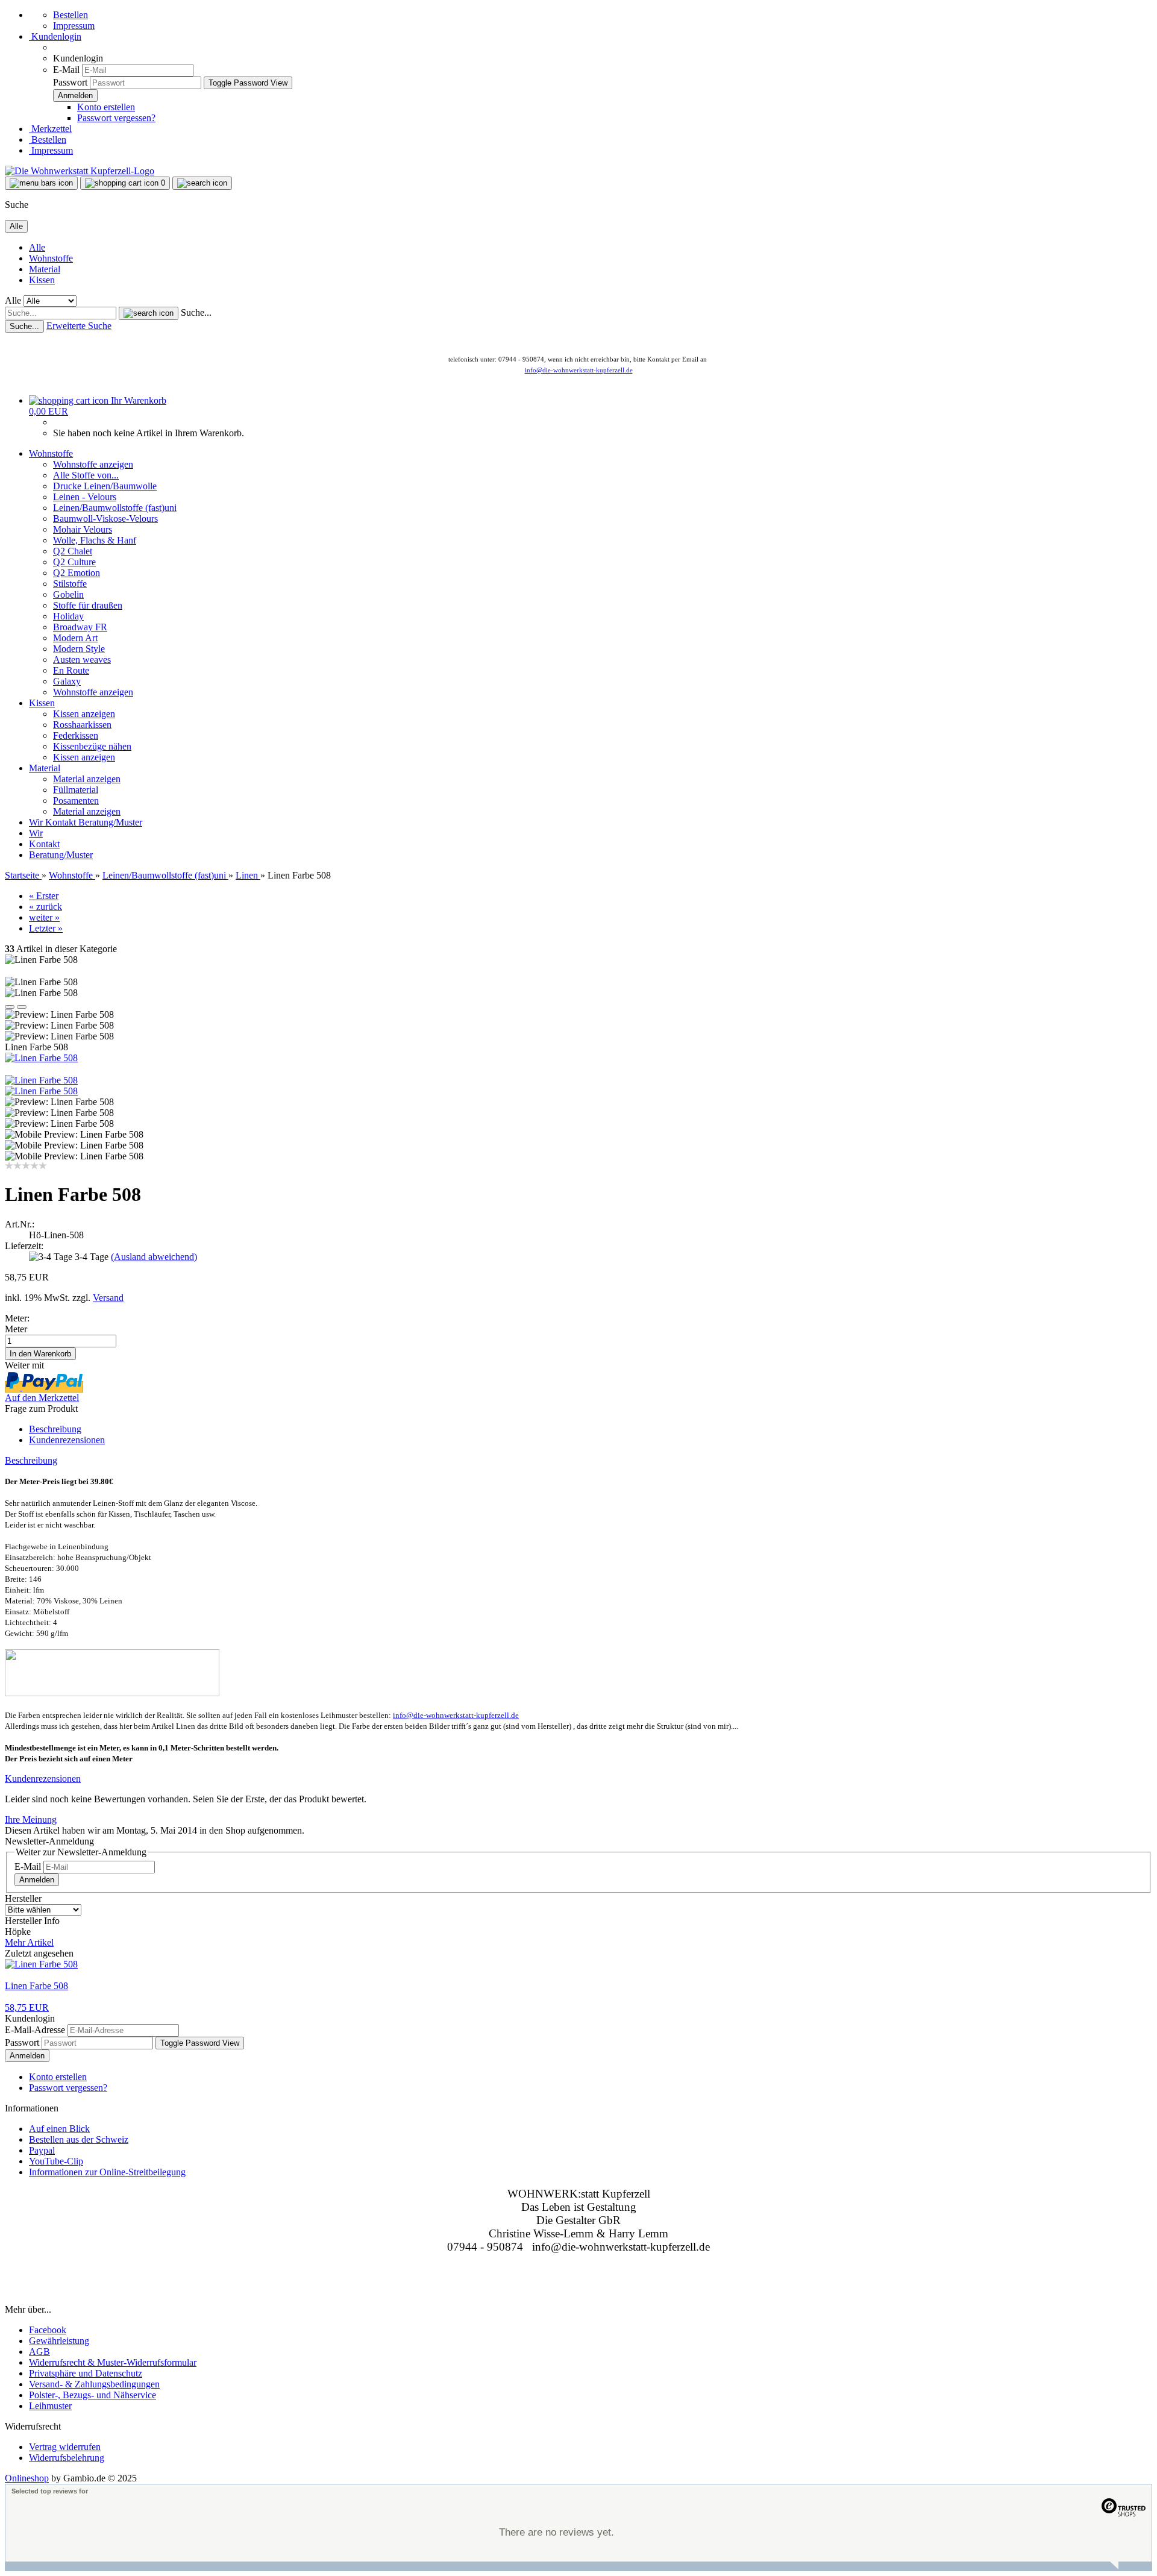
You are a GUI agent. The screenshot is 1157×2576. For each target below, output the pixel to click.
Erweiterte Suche (79, 326)
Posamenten (76, 801)
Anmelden (37, 1880)
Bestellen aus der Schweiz (79, 2139)
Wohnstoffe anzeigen (93, 464)
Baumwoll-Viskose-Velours (105, 519)
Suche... (196, 312)
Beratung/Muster (110, 822)
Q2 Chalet (73, 551)
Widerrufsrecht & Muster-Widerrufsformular (113, 2362)
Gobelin (68, 594)
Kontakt (62, 822)
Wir (37, 822)
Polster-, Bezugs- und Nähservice (92, 2395)
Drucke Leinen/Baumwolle (105, 486)
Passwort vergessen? (116, 118)
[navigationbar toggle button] (41, 183)
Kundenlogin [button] (55, 36)
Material (45, 269)
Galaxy (67, 681)
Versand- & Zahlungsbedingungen (94, 2384)
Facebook (48, 2330)
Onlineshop (27, 2478)
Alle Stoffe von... (86, 475)
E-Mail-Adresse (35, 2030)
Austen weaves (82, 660)
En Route (71, 670)
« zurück (45, 907)
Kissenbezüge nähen (92, 746)
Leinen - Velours (85, 497)
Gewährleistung (59, 2341)
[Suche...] (149, 313)
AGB (39, 2352)
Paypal (42, 2150)
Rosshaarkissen (82, 725)
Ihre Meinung (31, 1819)
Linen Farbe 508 (36, 1986)
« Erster (44, 896)
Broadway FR (80, 627)
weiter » (44, 917)
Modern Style (79, 649)
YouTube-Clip (56, 2161)
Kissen (42, 280)
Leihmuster (50, 2406)
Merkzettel (50, 129)
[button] (10, 1007)
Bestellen (71, 15)
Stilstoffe (70, 584)
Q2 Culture (74, 562)
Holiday (68, 616)
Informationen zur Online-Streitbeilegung (107, 2172)
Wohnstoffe (51, 258)
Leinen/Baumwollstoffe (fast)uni (115, 508)
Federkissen (76, 735)
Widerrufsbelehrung (67, 2458)
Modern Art (75, 638)
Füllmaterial (76, 790)
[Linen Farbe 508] (41, 1058)
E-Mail (66, 70)
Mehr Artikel (29, 1942)
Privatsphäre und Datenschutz (86, 2373)
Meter (16, 1329)
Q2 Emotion (77, 573)
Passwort (70, 82)
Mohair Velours (83, 529)
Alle (37, 247)
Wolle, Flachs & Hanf (95, 540)
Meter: (17, 1318)
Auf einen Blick (59, 2129)
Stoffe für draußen (88, 605)
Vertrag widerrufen (65, 2447)
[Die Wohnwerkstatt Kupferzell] (80, 171)
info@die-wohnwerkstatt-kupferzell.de (579, 370)
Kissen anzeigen (84, 714)
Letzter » (46, 928)
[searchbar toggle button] (202, 183)
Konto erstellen (106, 107)
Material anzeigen (87, 779)
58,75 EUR (27, 2007)
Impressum (74, 26)
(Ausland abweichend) (154, 1257)
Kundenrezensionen (67, 1440)
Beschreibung (55, 1429)
